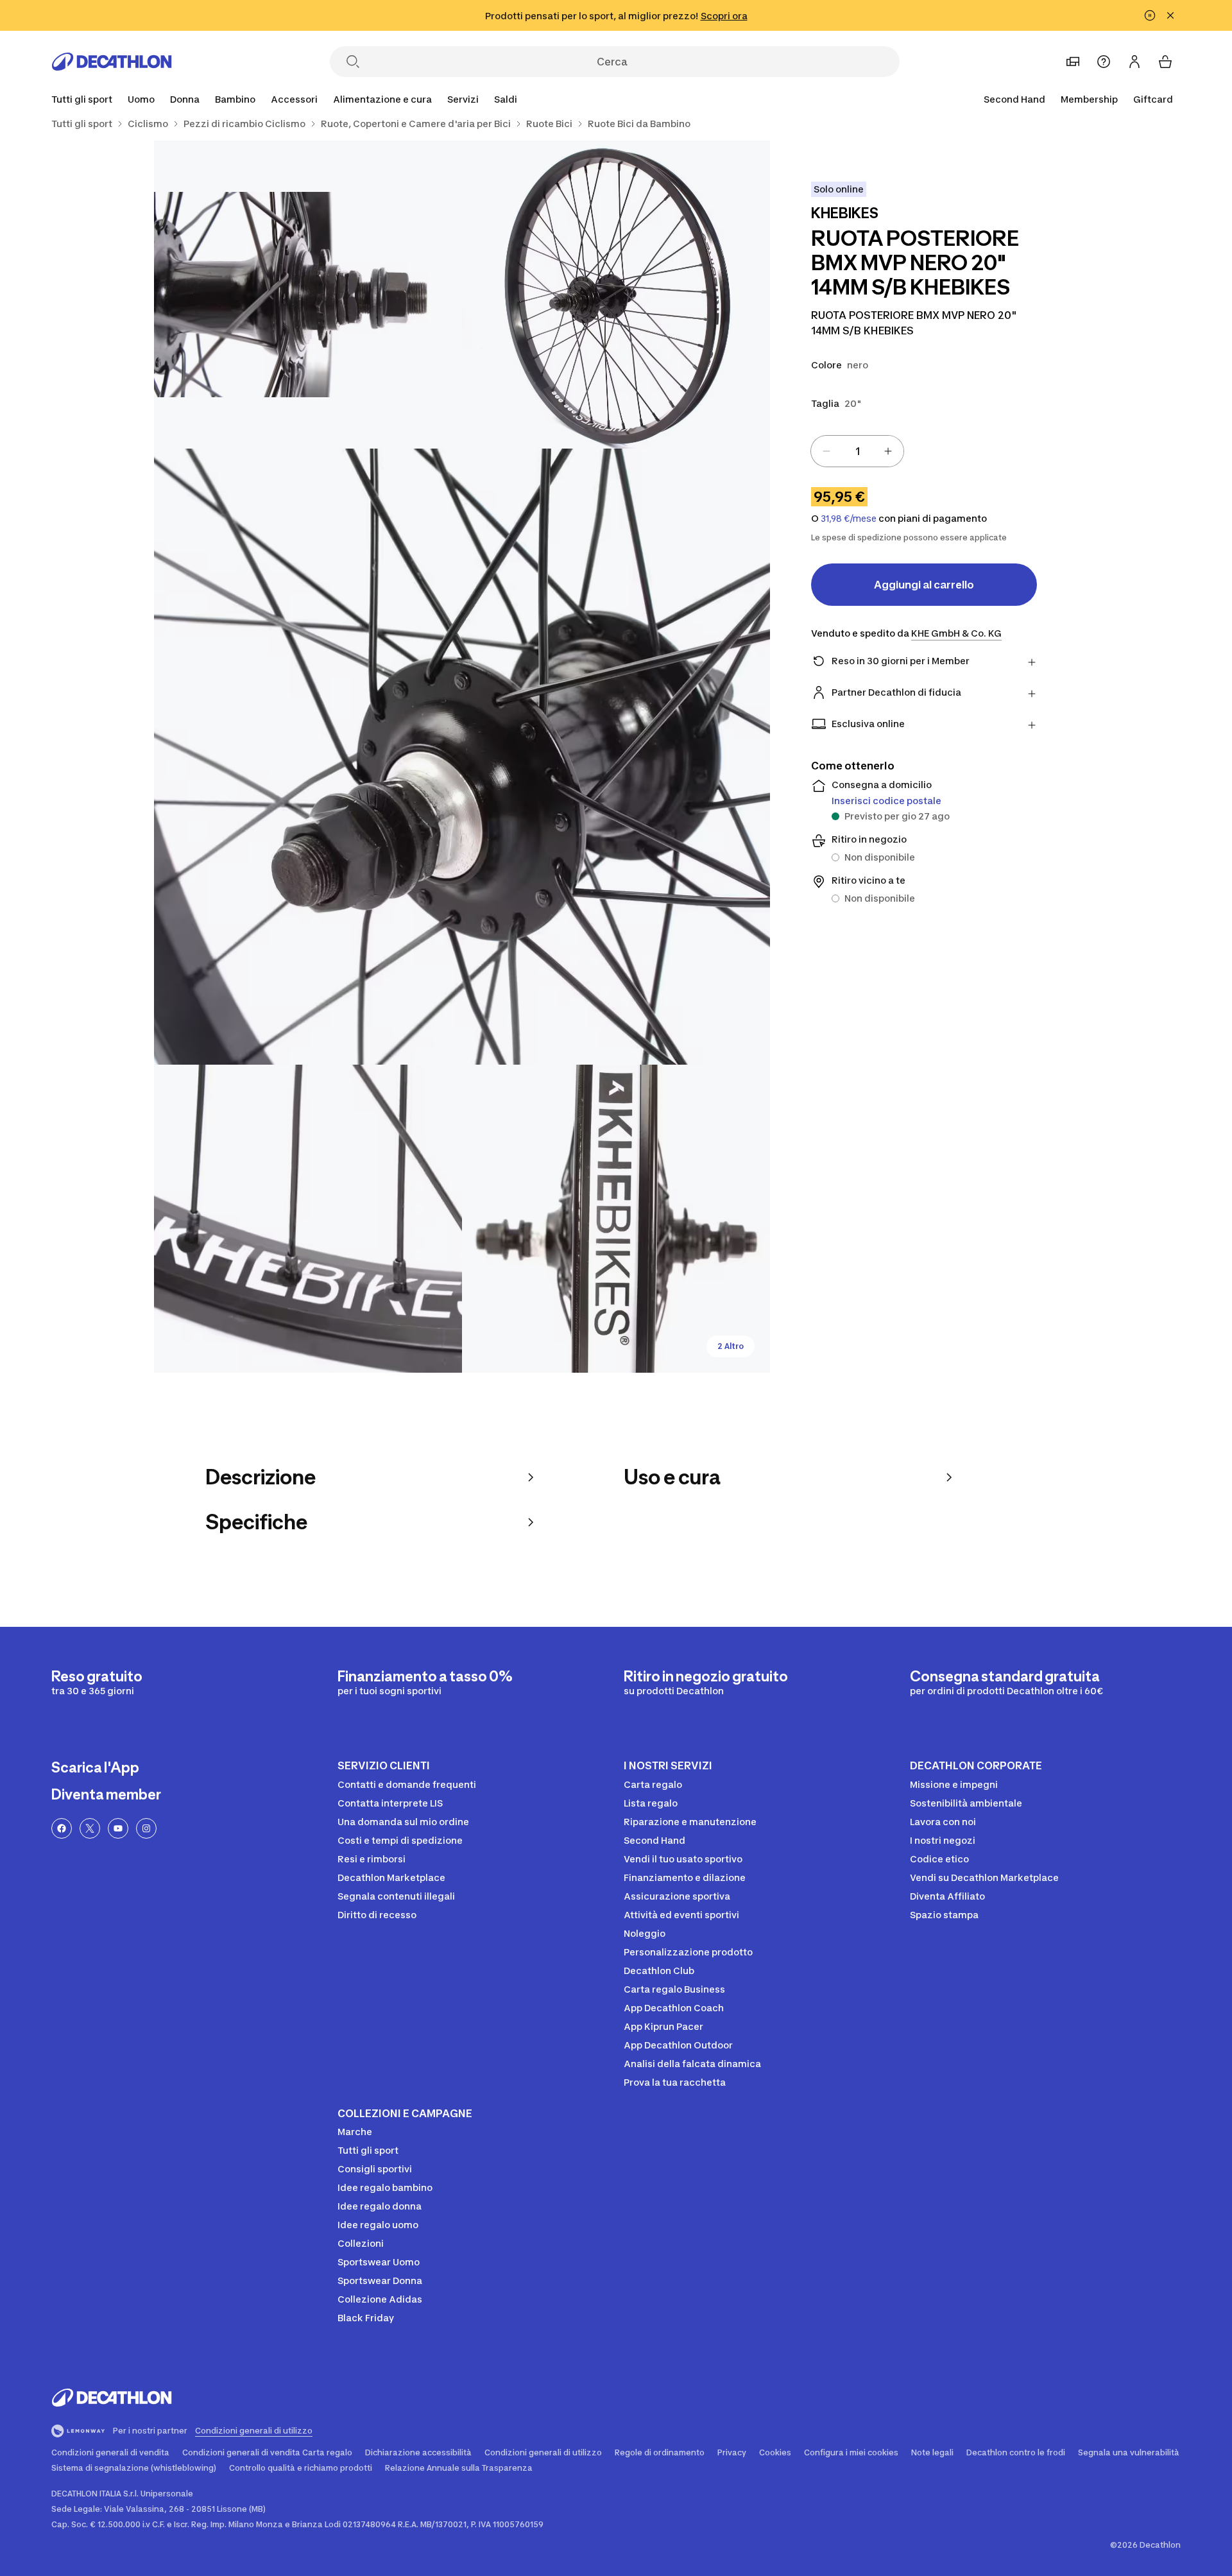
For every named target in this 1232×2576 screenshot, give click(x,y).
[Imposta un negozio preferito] (1073, 62)
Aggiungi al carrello (924, 585)
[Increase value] (888, 451)
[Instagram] (146, 1828)
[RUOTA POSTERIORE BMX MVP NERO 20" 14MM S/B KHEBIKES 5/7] (616, 1219)
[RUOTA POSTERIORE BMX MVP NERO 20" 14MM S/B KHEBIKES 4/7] (308, 1219)
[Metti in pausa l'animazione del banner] (1150, 15)
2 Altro (731, 1346)
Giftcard (1153, 99)
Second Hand (1014, 99)
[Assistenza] (1104, 62)
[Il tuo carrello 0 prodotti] (1165, 62)
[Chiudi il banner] (1170, 15)
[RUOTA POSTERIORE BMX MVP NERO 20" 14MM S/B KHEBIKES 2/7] (308, 295)
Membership (1089, 99)
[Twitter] (90, 1828)
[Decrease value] (826, 451)
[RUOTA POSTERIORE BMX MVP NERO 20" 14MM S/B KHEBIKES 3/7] (462, 757)
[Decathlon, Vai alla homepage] (112, 62)
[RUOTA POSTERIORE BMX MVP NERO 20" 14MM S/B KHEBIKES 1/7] (616, 295)
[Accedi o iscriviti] (1134, 62)
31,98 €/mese (849, 519)
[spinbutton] (857, 451)
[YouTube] (118, 1828)
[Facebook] (62, 1828)
